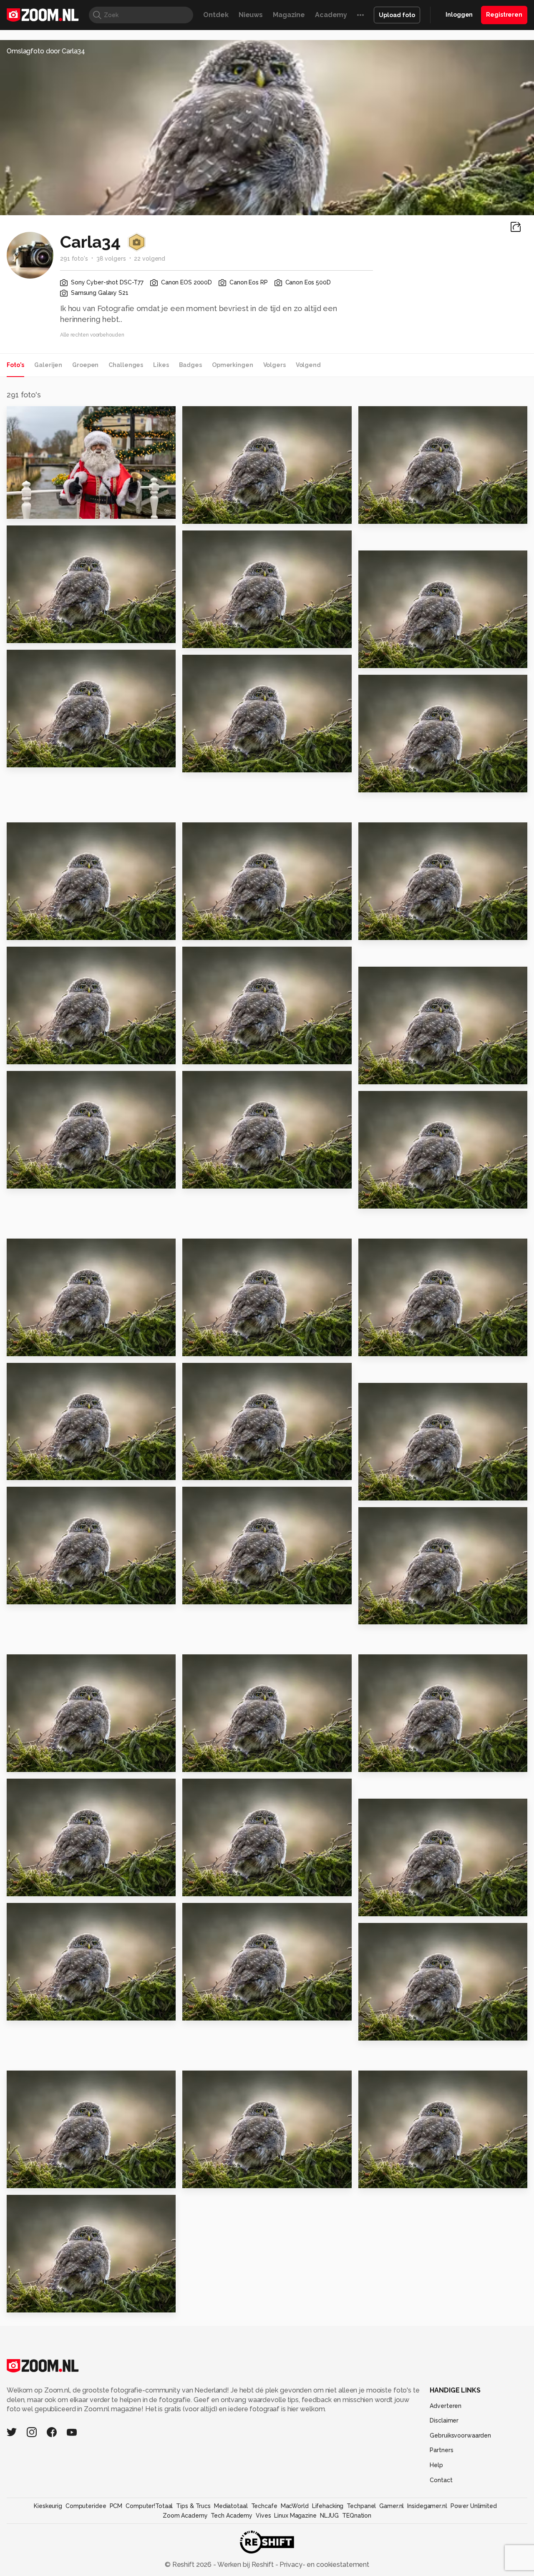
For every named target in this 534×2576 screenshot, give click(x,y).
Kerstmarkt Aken (216, 1054)
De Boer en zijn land (222, 1346)
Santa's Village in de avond (409, 514)
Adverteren (446, 2406)
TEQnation (357, 2516)
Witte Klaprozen (41, 1470)
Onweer (25, 1595)
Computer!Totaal (149, 2506)
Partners (441, 2450)
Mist (369, 2178)
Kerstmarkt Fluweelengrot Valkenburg (409, 930)
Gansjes (25, 2178)
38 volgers (111, 259)
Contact (441, 2480)
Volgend (308, 365)
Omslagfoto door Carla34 (46, 51)
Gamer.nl (392, 2506)
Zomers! (377, 1906)
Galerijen (48, 365)
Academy (331, 15)
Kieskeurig (48, 2506)
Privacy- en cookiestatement (324, 2565)
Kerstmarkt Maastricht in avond (58, 758)
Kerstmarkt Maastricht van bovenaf (58, 930)
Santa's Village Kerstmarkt (233, 638)
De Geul (377, 2031)
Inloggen (459, 15)
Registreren (504, 15)
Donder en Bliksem (45, 1762)
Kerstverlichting (40, 633)
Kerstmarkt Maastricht (227, 930)
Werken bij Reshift (246, 2565)
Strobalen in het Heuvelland (58, 1346)
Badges (190, 365)
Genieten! (380, 1074)
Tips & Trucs (193, 2506)
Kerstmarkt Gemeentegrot (409, 782)
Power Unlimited (474, 2506)
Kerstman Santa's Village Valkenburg (58, 509)
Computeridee (86, 2506)
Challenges (126, 365)
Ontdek (216, 15)
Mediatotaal (231, 2506)
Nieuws (251, 15)
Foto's (15, 365)
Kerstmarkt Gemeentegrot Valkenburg (233, 762)
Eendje (23, 2303)
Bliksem (200, 2011)
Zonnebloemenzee (397, 1198)
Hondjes (25, 2011)
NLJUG (329, 2516)
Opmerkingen (233, 365)
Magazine (289, 15)
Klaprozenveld (37, 1886)
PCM (116, 2506)
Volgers (275, 365)
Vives (263, 2516)
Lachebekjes (210, 1178)
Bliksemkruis (209, 1595)
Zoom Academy (185, 2516)
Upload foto (397, 15)
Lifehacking (328, 2506)
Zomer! (23, 1178)
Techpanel (361, 2506)
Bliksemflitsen (388, 1615)
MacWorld (295, 2506)
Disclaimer (444, 2420)
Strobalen (204, 1470)
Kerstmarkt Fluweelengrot (58, 1054)
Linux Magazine (295, 2516)
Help (436, 2465)
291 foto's (74, 259)
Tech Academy (232, 2516)
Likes (161, 365)
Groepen (85, 365)
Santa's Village (389, 658)
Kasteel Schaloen (218, 2178)
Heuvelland (207, 1886)
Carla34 (37, 416)
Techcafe (264, 2506)
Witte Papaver (388, 1490)
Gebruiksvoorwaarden (460, 2435)
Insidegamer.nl (427, 2506)
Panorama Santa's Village (232, 514)
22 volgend (150, 259)
